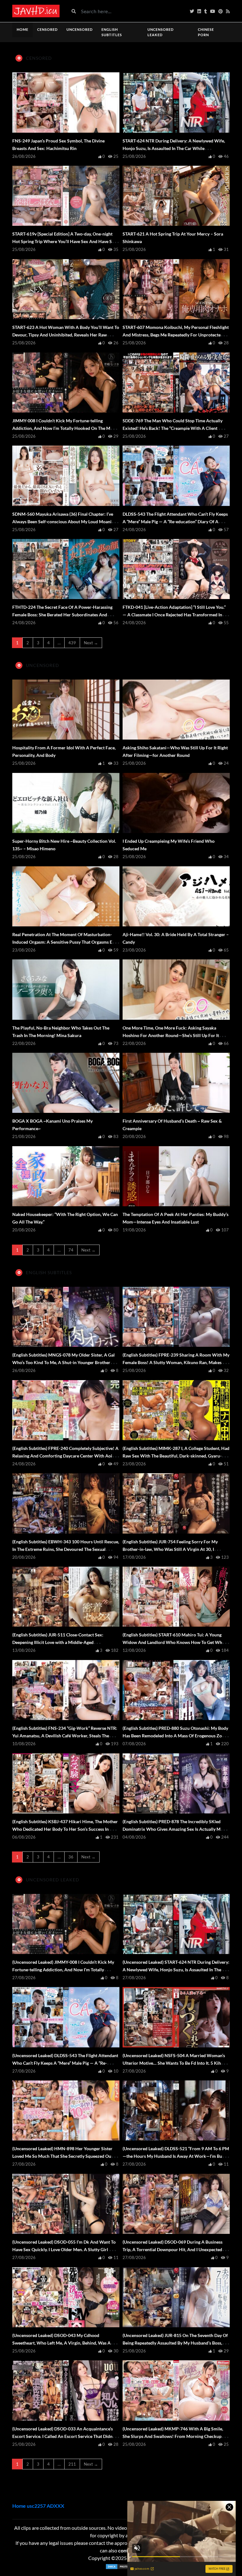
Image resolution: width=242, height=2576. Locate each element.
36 (71, 1857)
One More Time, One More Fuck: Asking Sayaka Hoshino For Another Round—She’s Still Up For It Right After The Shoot (171, 1035)
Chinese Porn (206, 32)
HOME (23, 29)
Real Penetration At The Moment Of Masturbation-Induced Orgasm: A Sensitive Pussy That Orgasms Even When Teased (66, 942)
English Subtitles (112, 32)
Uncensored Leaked (161, 32)
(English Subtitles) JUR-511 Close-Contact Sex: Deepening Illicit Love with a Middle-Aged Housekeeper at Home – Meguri (58, 1642)
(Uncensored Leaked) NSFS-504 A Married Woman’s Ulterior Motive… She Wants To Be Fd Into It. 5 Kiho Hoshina (174, 2063)
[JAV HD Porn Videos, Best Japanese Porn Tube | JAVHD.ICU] (36, 11)
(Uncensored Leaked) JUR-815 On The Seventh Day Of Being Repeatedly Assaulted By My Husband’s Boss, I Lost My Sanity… (175, 2343)
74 (71, 1250)
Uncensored (80, 29)
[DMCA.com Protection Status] (121, 2567)
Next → (91, 643)
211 (72, 2464)
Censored (47, 29)
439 (72, 643)
